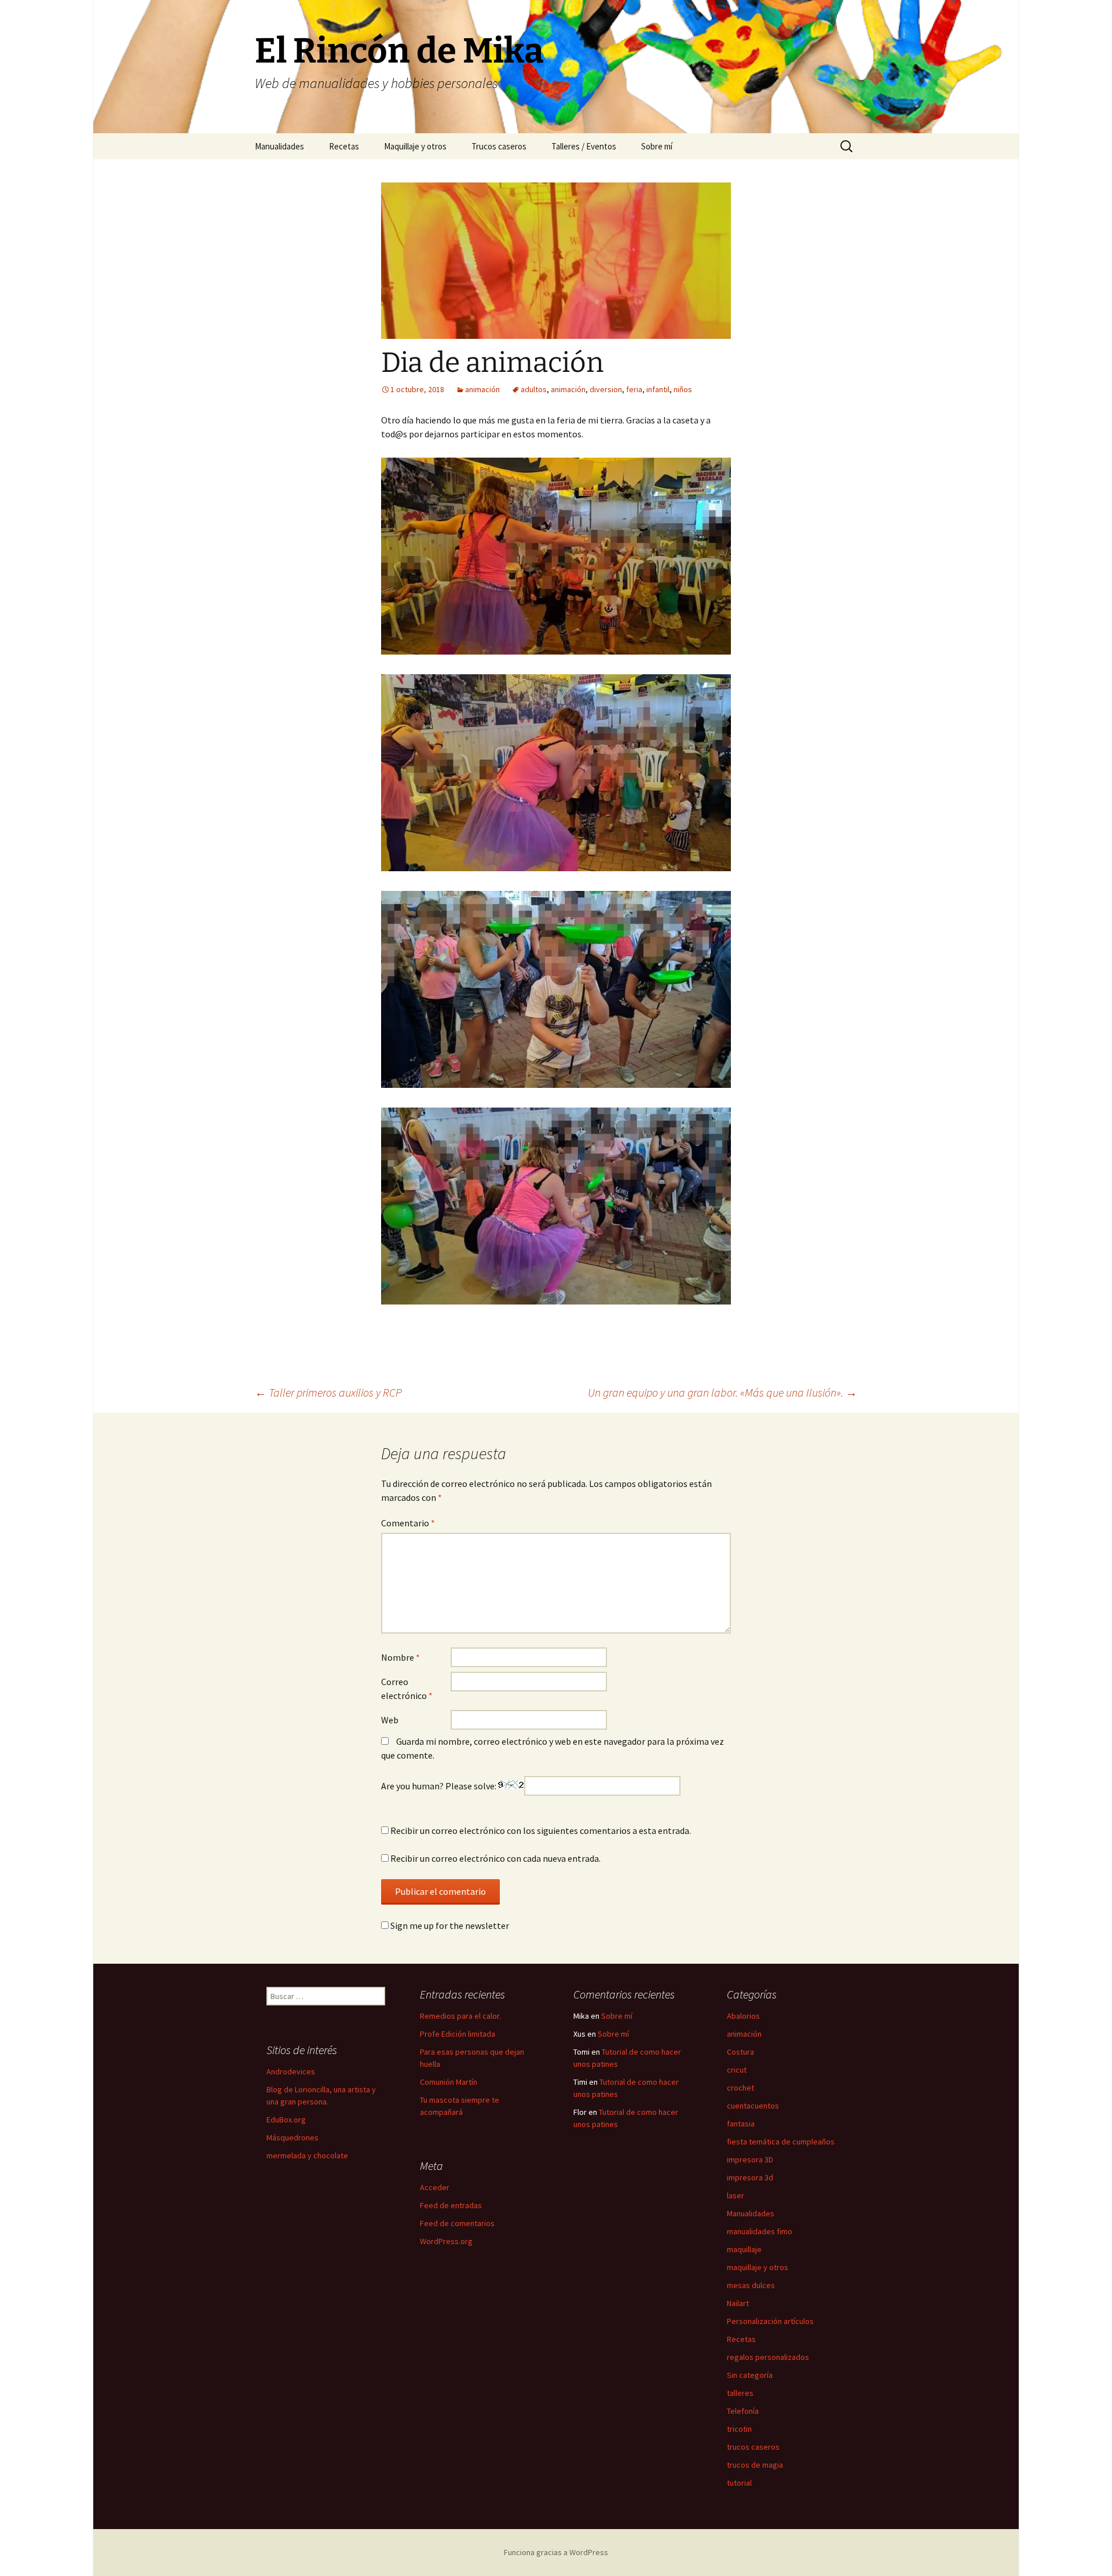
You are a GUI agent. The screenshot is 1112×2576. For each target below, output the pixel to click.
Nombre (400, 1657)
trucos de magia (755, 2465)
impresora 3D (750, 2160)
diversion (606, 389)
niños (683, 389)
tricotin (739, 2429)
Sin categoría (750, 2375)
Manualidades (279, 146)
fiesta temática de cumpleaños (781, 2142)
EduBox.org (286, 2120)
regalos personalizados (768, 2357)
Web (390, 1720)
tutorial (739, 2483)
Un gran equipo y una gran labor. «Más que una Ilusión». (723, 1392)
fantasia (741, 2124)
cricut (737, 2070)
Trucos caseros (499, 146)
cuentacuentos (753, 2106)
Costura (740, 2052)
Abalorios (743, 2016)
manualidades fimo (760, 2231)
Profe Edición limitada (458, 2034)
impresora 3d (750, 2177)
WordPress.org (446, 2241)
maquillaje (744, 2249)
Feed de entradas (451, 2205)
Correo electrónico (407, 1689)
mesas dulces (751, 2285)
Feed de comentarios (457, 2223)
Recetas (344, 146)
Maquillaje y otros (415, 146)
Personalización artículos (770, 2321)
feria (634, 389)
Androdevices (291, 2071)
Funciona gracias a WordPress (556, 2552)
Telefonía (743, 2411)
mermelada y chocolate (307, 2155)
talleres (740, 2393)
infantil (658, 389)
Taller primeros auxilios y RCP (328, 1392)
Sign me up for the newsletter (449, 1925)
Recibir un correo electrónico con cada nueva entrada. (495, 1858)
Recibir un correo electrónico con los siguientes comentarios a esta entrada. (541, 1830)
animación (482, 389)
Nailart (738, 2303)
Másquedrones (292, 2137)
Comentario (408, 1523)
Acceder (435, 2187)
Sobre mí (657, 146)
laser (736, 2195)
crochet (740, 2088)
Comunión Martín (449, 2082)
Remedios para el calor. (460, 2016)
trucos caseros (753, 2447)
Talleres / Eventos (584, 146)
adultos (534, 389)
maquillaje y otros (758, 2267)
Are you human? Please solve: (440, 1786)
